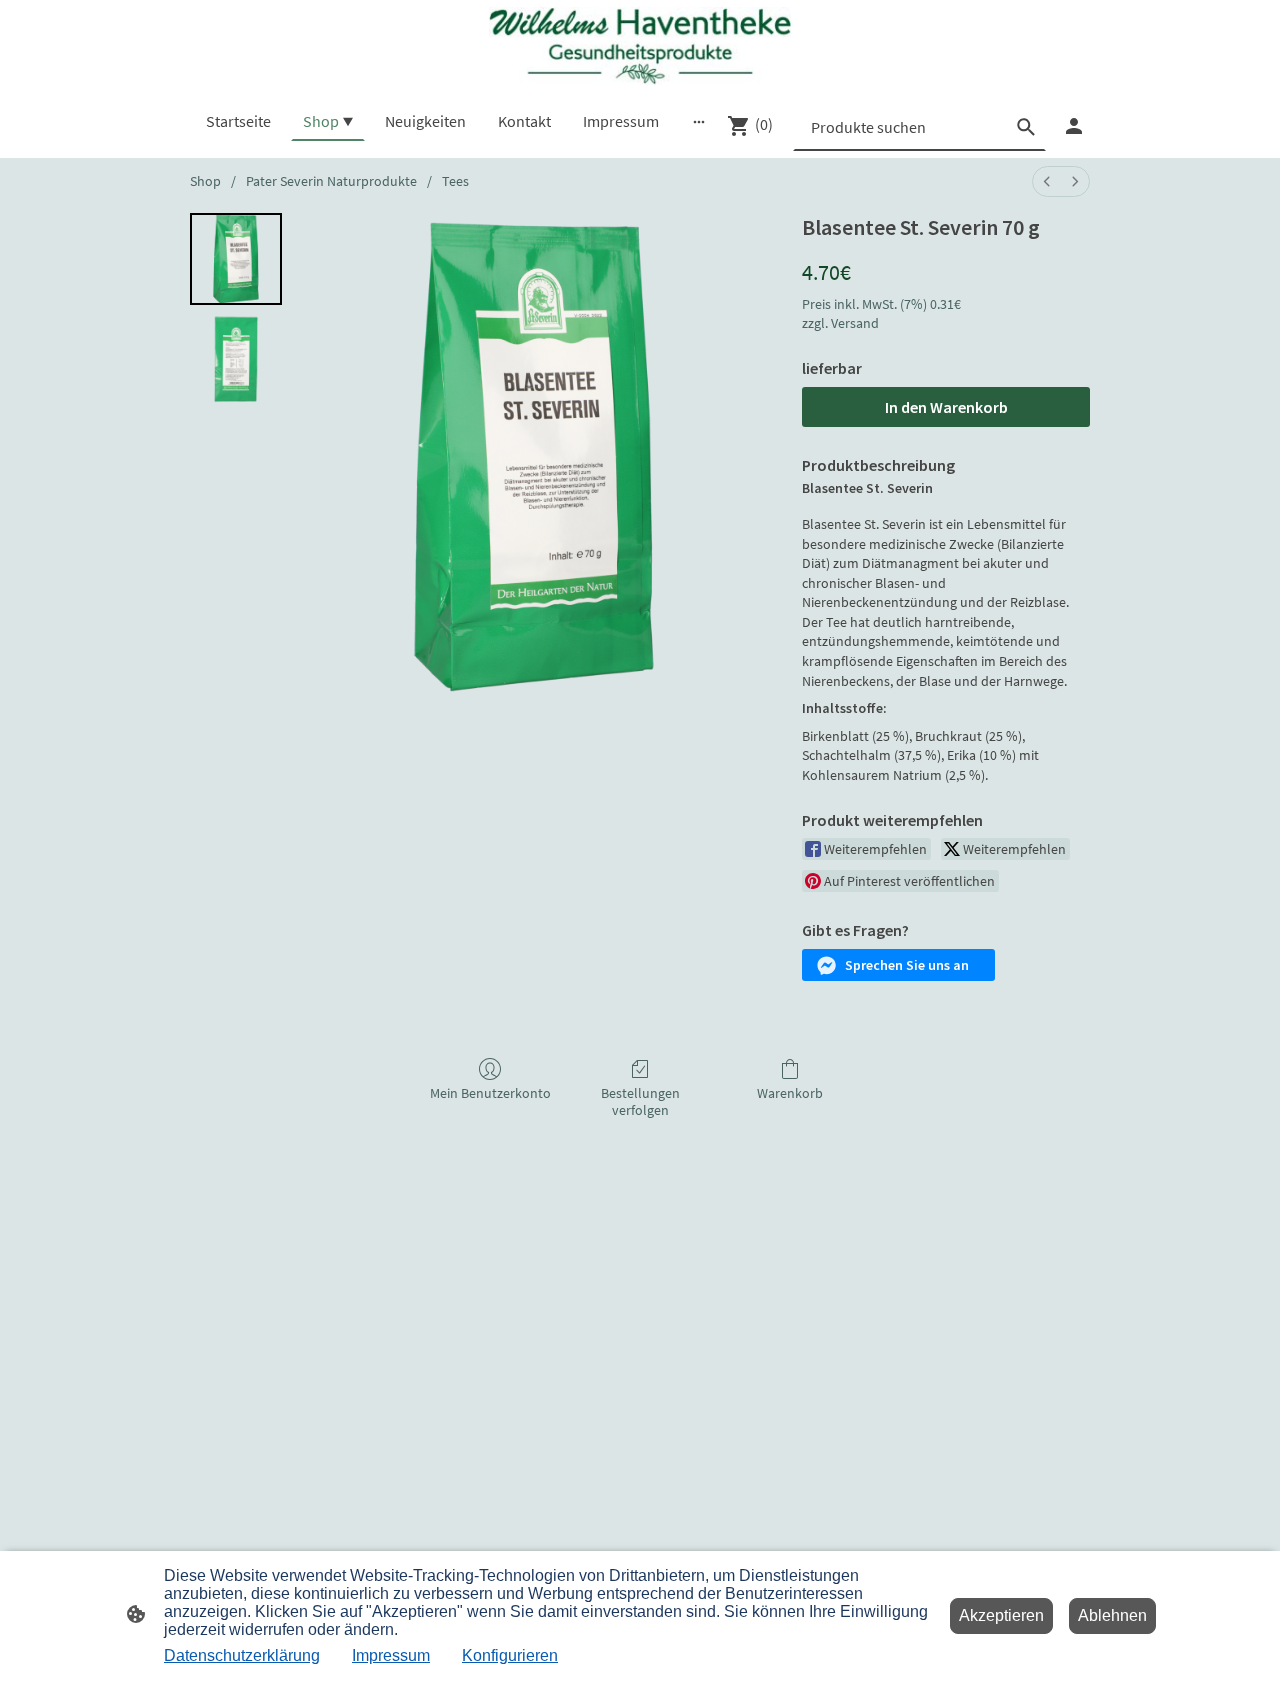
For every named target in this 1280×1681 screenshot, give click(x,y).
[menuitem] (1047, 181)
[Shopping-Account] (1074, 126)
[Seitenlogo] (639, 46)
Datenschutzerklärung (242, 1655)
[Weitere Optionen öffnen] (699, 121)
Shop (205, 181)
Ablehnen (1112, 1615)
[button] (898, 965)
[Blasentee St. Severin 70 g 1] (236, 359)
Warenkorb (790, 1093)
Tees (455, 181)
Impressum (391, 1655)
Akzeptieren (1001, 1615)
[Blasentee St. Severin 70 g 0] (236, 259)
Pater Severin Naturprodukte (331, 181)
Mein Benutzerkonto (490, 1093)
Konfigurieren (510, 1655)
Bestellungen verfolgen (640, 1101)
